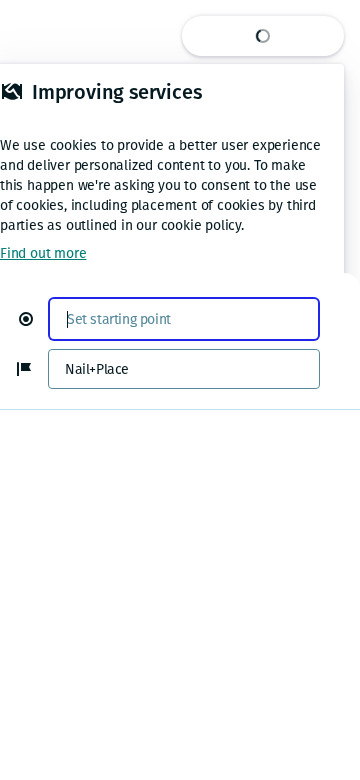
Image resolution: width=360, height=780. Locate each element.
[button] (34, 319)
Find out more (43, 253)
